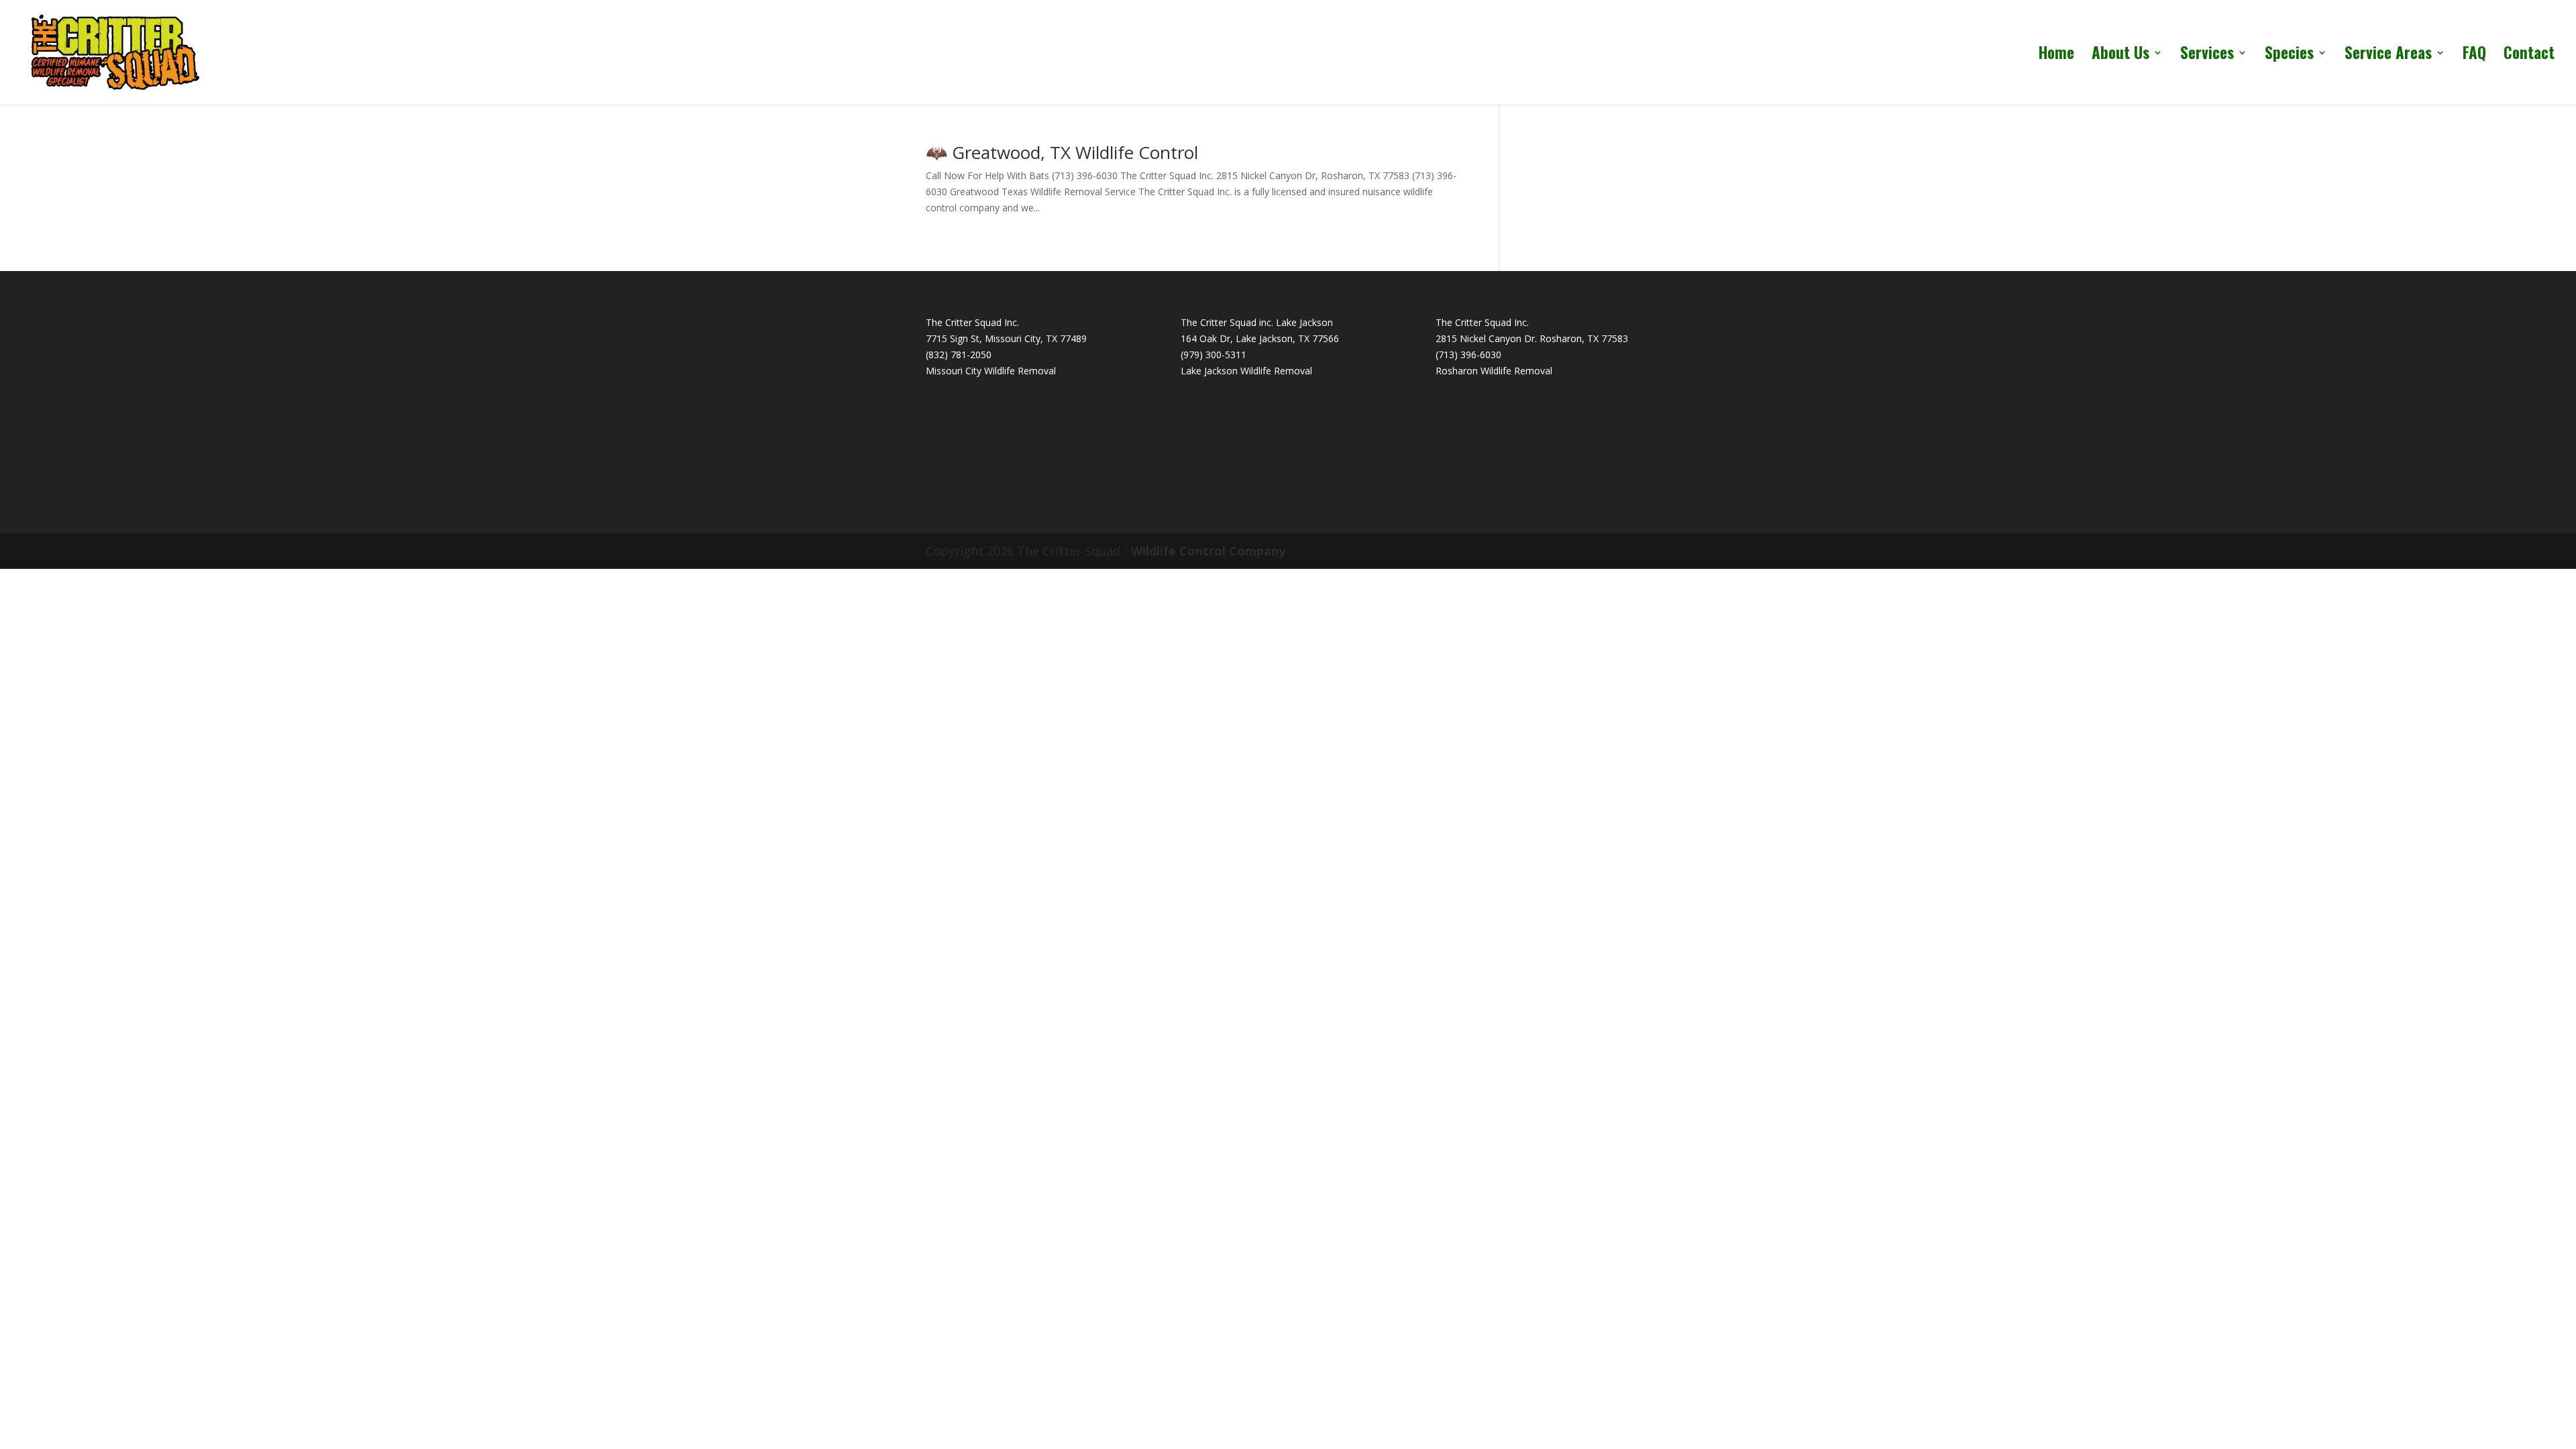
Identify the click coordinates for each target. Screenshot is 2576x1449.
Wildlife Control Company (1208, 551)
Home (2056, 56)
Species (2289, 56)
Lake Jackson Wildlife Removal (1246, 371)
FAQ (2474, 56)
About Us (2121, 56)
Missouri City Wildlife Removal (991, 371)
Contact (2529, 56)
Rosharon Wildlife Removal (1494, 371)
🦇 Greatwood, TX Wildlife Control (1062, 152)
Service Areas (2388, 56)
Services (2207, 56)
